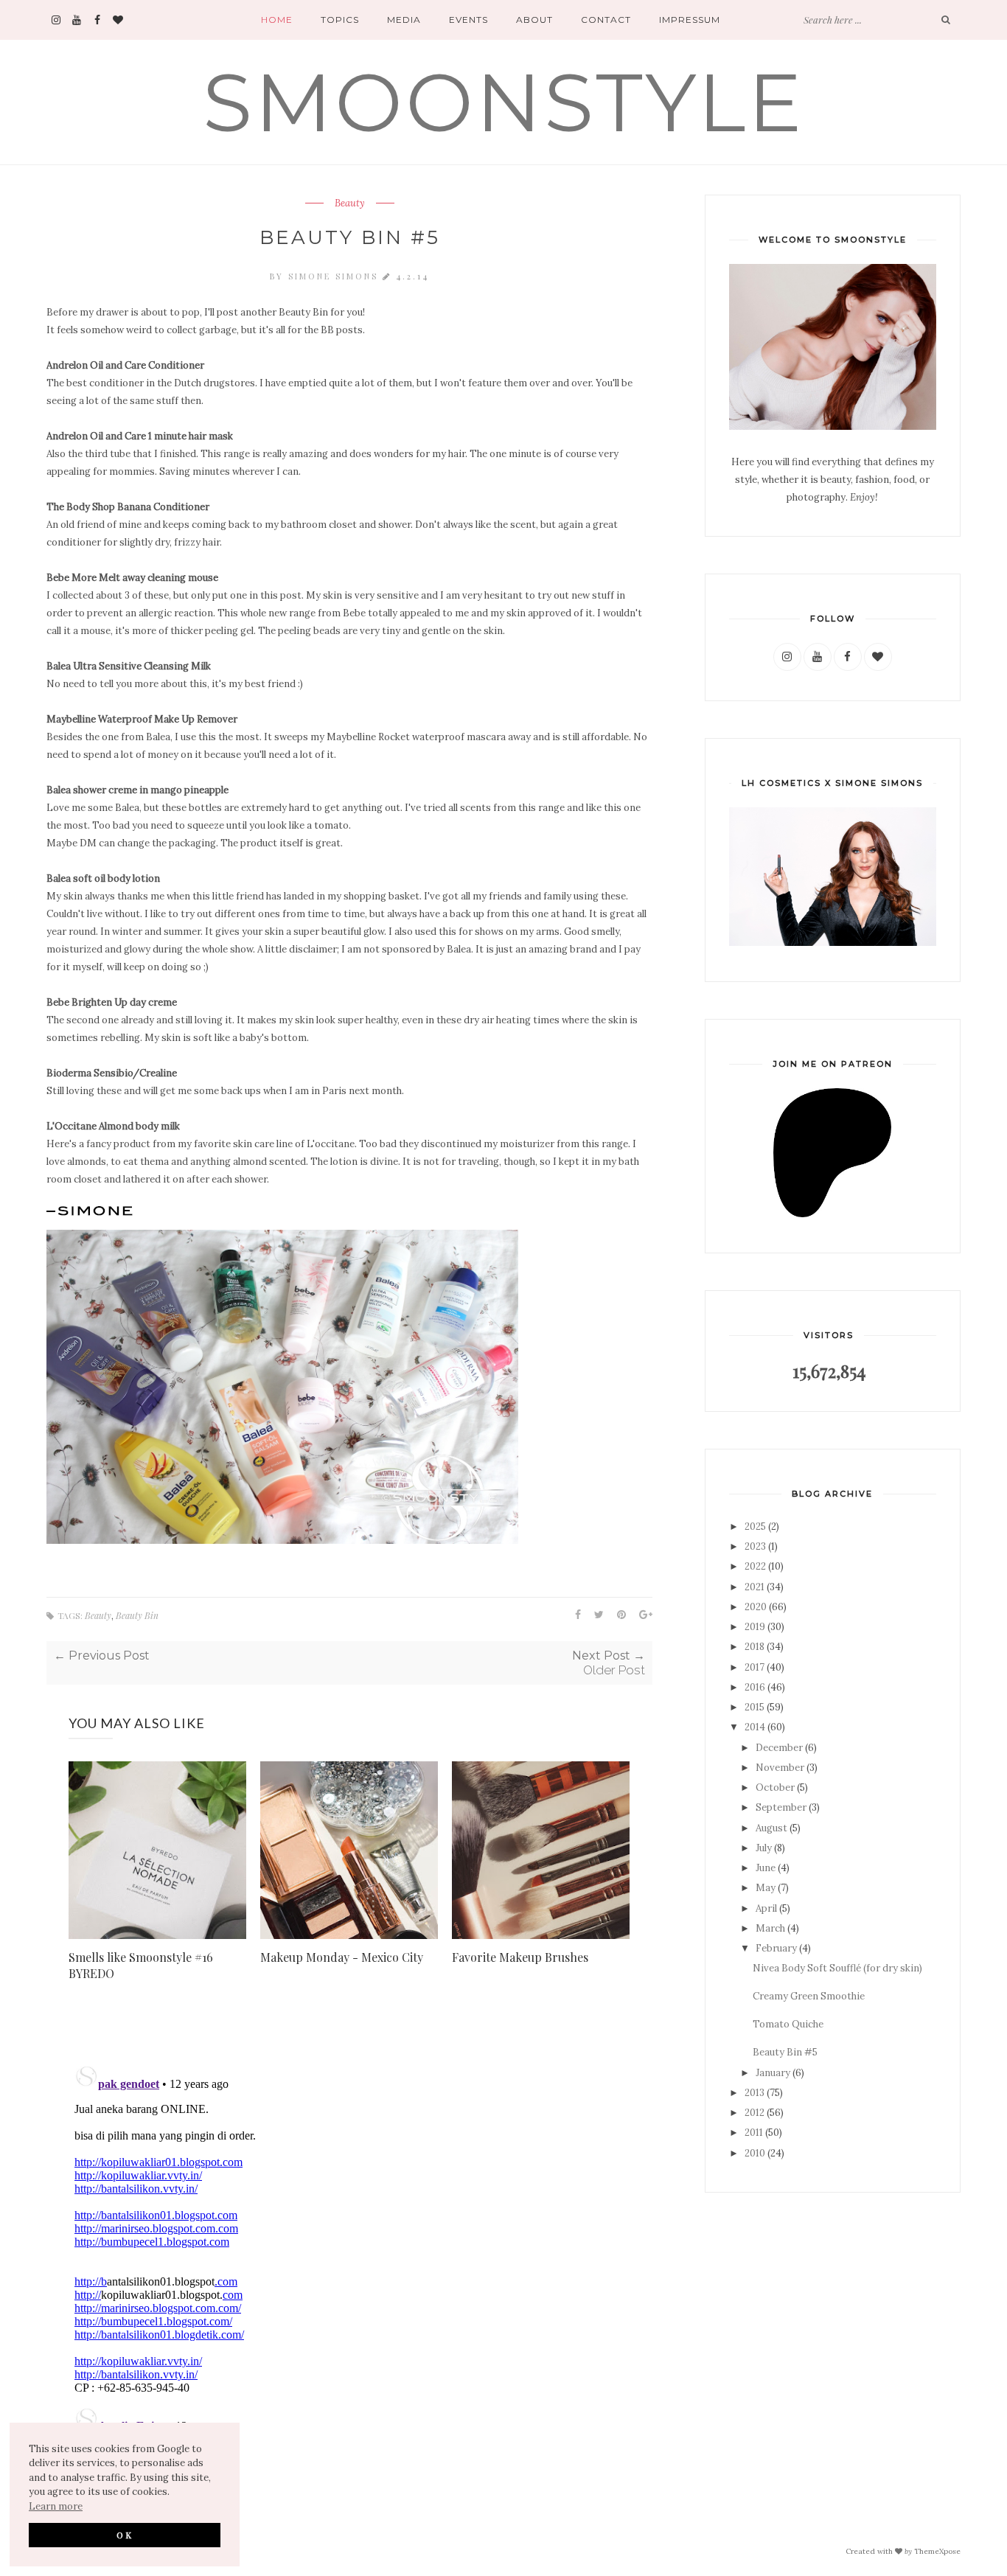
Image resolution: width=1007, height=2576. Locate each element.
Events (468, 20)
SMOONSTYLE (504, 102)
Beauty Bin (137, 1615)
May (766, 1888)
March (770, 1928)
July (764, 1848)
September (781, 1807)
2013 (755, 2093)
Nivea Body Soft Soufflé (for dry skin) (837, 1968)
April (766, 1908)
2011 (754, 2133)
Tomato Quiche (788, 2024)
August (771, 1828)
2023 (755, 1546)
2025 (755, 1527)
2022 (755, 1566)
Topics (340, 20)
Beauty (350, 203)
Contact (606, 20)
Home (277, 20)
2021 (755, 1587)
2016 (755, 1687)
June (766, 1868)
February (776, 1948)
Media (404, 20)
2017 (755, 1667)
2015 (755, 1707)
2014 (755, 1727)
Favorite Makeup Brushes (520, 1957)
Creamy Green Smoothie (809, 1996)
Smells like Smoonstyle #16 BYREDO (141, 1965)
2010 (755, 2153)
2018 (755, 1647)
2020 (756, 1607)
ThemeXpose (937, 2551)
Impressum (690, 20)
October (775, 1787)
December (779, 1748)
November (780, 1768)
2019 (755, 1627)
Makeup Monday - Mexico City (342, 1957)
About (534, 20)
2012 (755, 2113)
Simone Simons (335, 276)
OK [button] (125, 2535)
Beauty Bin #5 (785, 2052)
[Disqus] (349, 2243)
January (773, 2073)
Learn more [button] (56, 2506)
